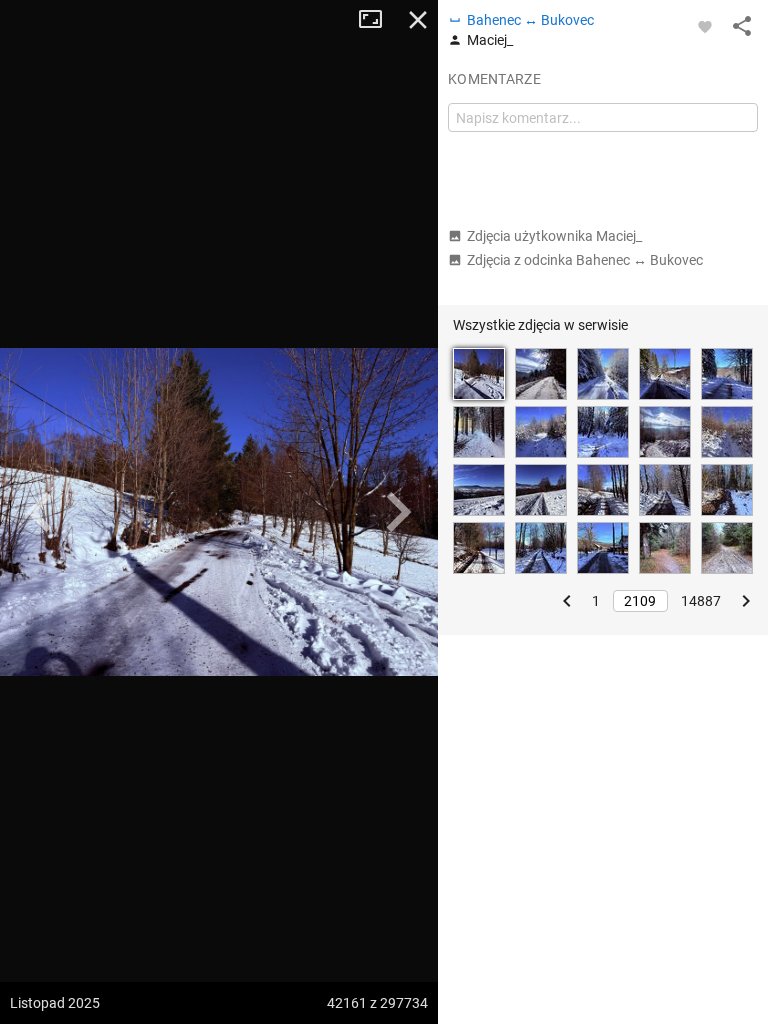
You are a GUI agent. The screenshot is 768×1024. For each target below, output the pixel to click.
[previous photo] (40, 512)
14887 (701, 601)
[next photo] (398, 512)
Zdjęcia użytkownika (554, 236)
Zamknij (418, 20)
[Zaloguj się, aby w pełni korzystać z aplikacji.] (705, 26)
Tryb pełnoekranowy (378, 20)
